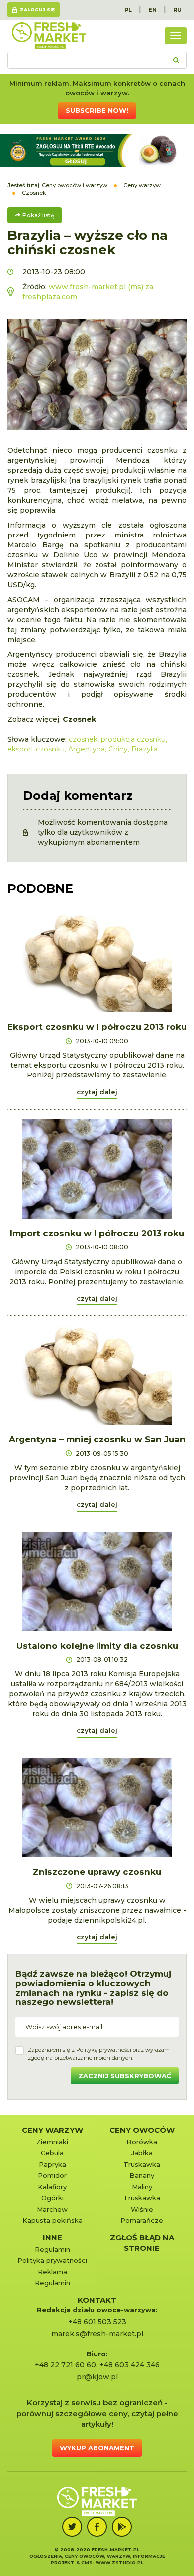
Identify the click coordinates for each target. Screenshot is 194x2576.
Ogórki (52, 2198)
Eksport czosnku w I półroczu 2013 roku (97, 1027)
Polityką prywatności (104, 2050)
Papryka (52, 2164)
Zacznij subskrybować (125, 2076)
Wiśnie (142, 2209)
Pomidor (52, 2175)
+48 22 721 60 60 (65, 2365)
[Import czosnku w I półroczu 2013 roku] (97, 1169)
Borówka (142, 2142)
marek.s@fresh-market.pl (97, 2334)
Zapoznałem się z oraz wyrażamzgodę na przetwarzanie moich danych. (99, 2054)
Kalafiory (52, 2187)
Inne (52, 2237)
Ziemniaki (52, 2142)
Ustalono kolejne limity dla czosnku (97, 1646)
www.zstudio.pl (119, 2562)
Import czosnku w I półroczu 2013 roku (97, 1233)
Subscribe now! (97, 110)
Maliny (142, 2187)
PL (128, 10)
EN (152, 10)
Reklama (52, 2272)
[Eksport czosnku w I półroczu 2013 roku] (97, 963)
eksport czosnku (36, 749)
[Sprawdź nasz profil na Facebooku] (97, 2527)
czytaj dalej (97, 1092)
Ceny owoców (142, 2130)
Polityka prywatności (52, 2260)
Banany (142, 2175)
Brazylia (145, 749)
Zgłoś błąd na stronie (142, 2243)
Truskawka (142, 2164)
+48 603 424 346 (130, 2365)
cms (87, 2562)
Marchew (52, 2209)
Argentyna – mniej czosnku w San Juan (97, 1439)
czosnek (83, 739)
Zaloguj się (37, 10)
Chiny (118, 749)
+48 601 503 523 (97, 2322)
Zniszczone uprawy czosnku (97, 1872)
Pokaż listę (38, 215)
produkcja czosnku (133, 739)
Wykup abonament (97, 2448)
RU (177, 10)
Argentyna (87, 749)
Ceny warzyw (52, 2130)
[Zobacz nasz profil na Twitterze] (72, 2527)
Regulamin (52, 2249)
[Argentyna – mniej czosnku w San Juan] (97, 1375)
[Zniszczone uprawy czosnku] (97, 1808)
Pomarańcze (142, 2220)
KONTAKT (97, 2300)
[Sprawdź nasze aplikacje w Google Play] (122, 2527)
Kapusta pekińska (52, 2220)
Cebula (52, 2153)
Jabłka (142, 2153)
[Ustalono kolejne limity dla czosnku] (97, 1582)
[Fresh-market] (49, 36)
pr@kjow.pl (97, 2377)
